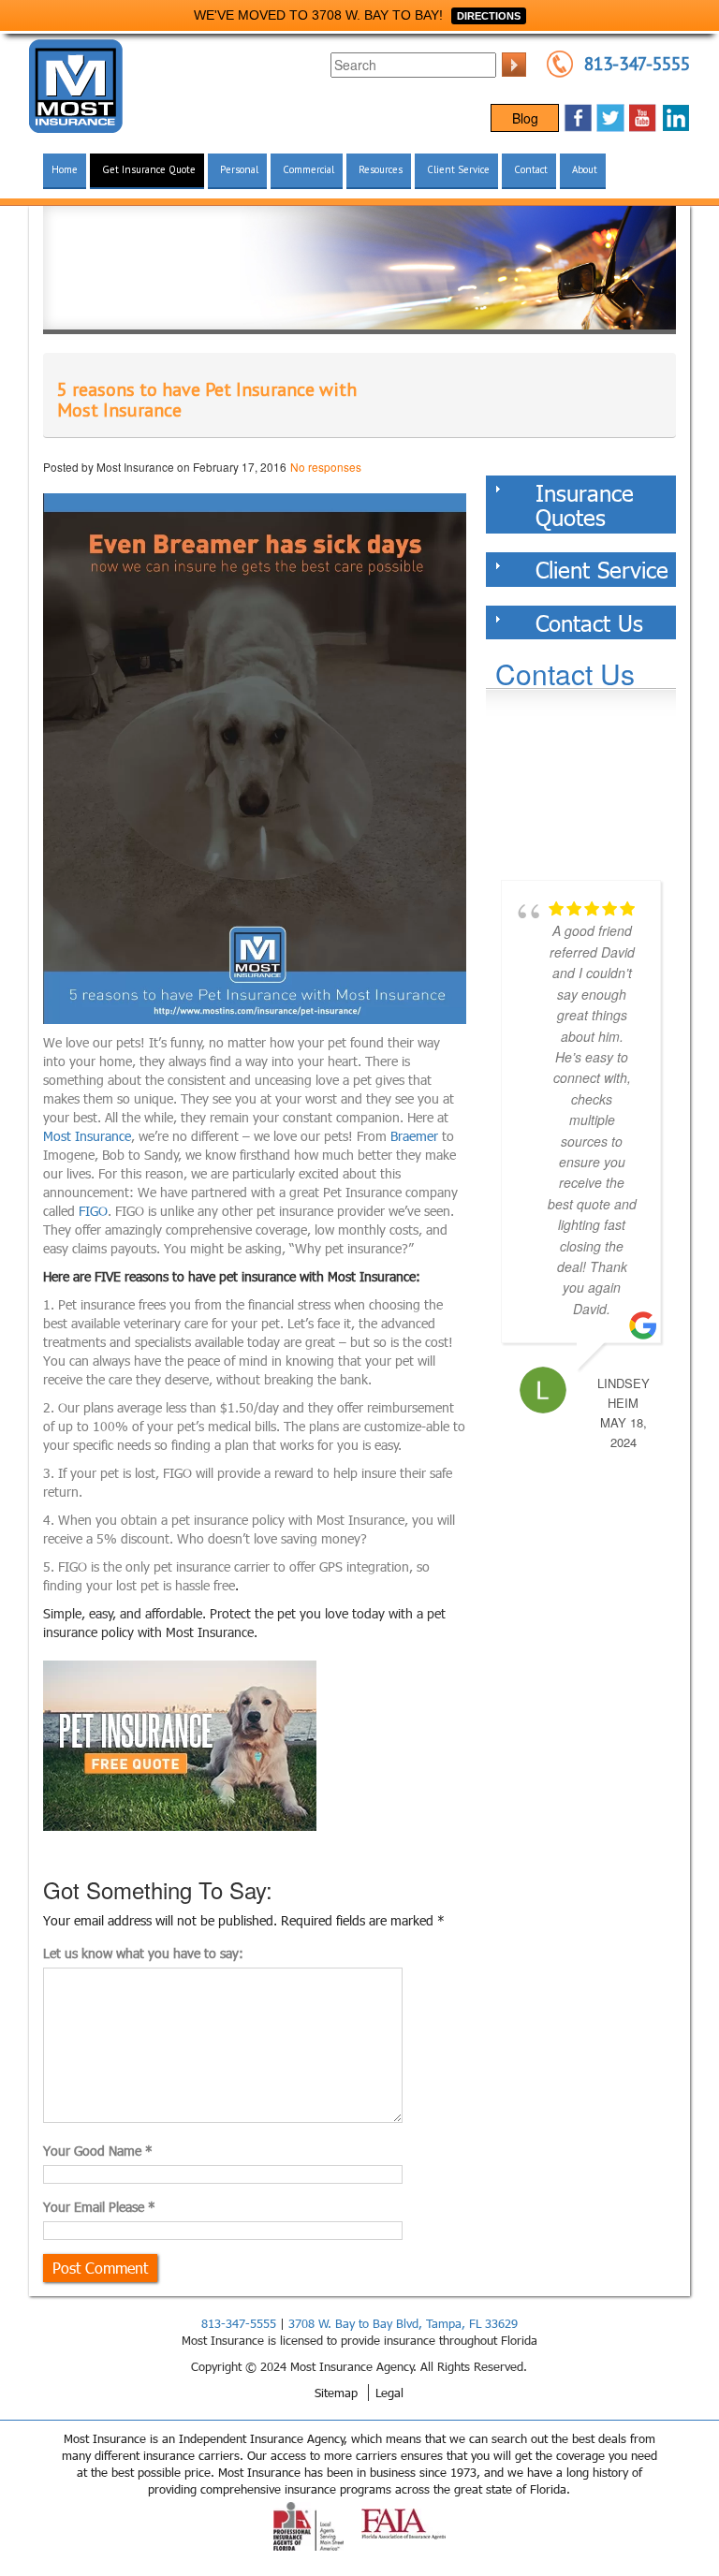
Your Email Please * (99, 2207)
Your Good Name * (98, 2151)
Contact (531, 169)
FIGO (93, 1211)
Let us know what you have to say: (143, 1953)
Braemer (414, 1136)
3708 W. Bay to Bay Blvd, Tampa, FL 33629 (403, 2323)
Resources (381, 169)
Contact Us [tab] (589, 622)
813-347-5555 (637, 64)
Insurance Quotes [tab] (585, 505)
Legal (389, 2393)
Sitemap (336, 2393)
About (585, 169)
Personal (239, 169)
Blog (525, 118)
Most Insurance (87, 1136)
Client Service (458, 169)
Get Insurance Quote (149, 169)
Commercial (308, 169)
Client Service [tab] (602, 569)
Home (65, 169)
